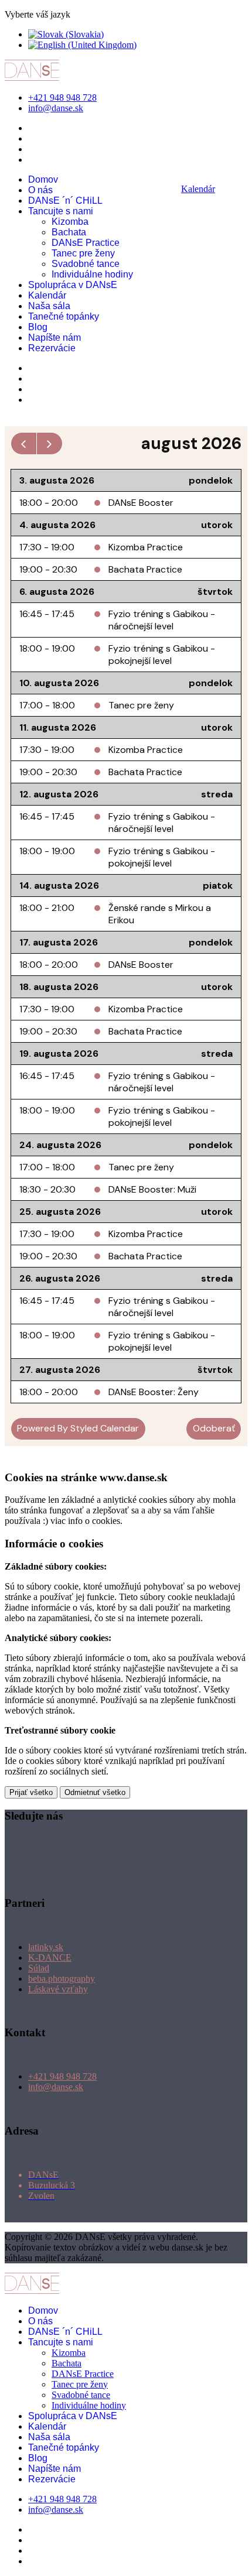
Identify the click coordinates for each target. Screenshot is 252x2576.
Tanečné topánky (64, 316)
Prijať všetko (31, 1792)
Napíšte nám (55, 338)
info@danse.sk (56, 108)
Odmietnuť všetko (95, 1792)
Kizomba (70, 222)
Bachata (69, 232)
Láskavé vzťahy (58, 1989)
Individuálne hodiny (92, 274)
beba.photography (62, 1979)
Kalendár (47, 295)
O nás (40, 190)
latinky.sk (46, 1947)
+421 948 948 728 (62, 97)
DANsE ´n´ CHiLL (65, 201)
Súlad (39, 1968)
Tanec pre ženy (83, 253)
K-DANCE (50, 1957)
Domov (43, 179)
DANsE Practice (86, 243)
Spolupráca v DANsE (73, 285)
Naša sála (49, 306)
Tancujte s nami (61, 211)
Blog (38, 327)
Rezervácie (52, 348)
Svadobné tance (86, 264)
